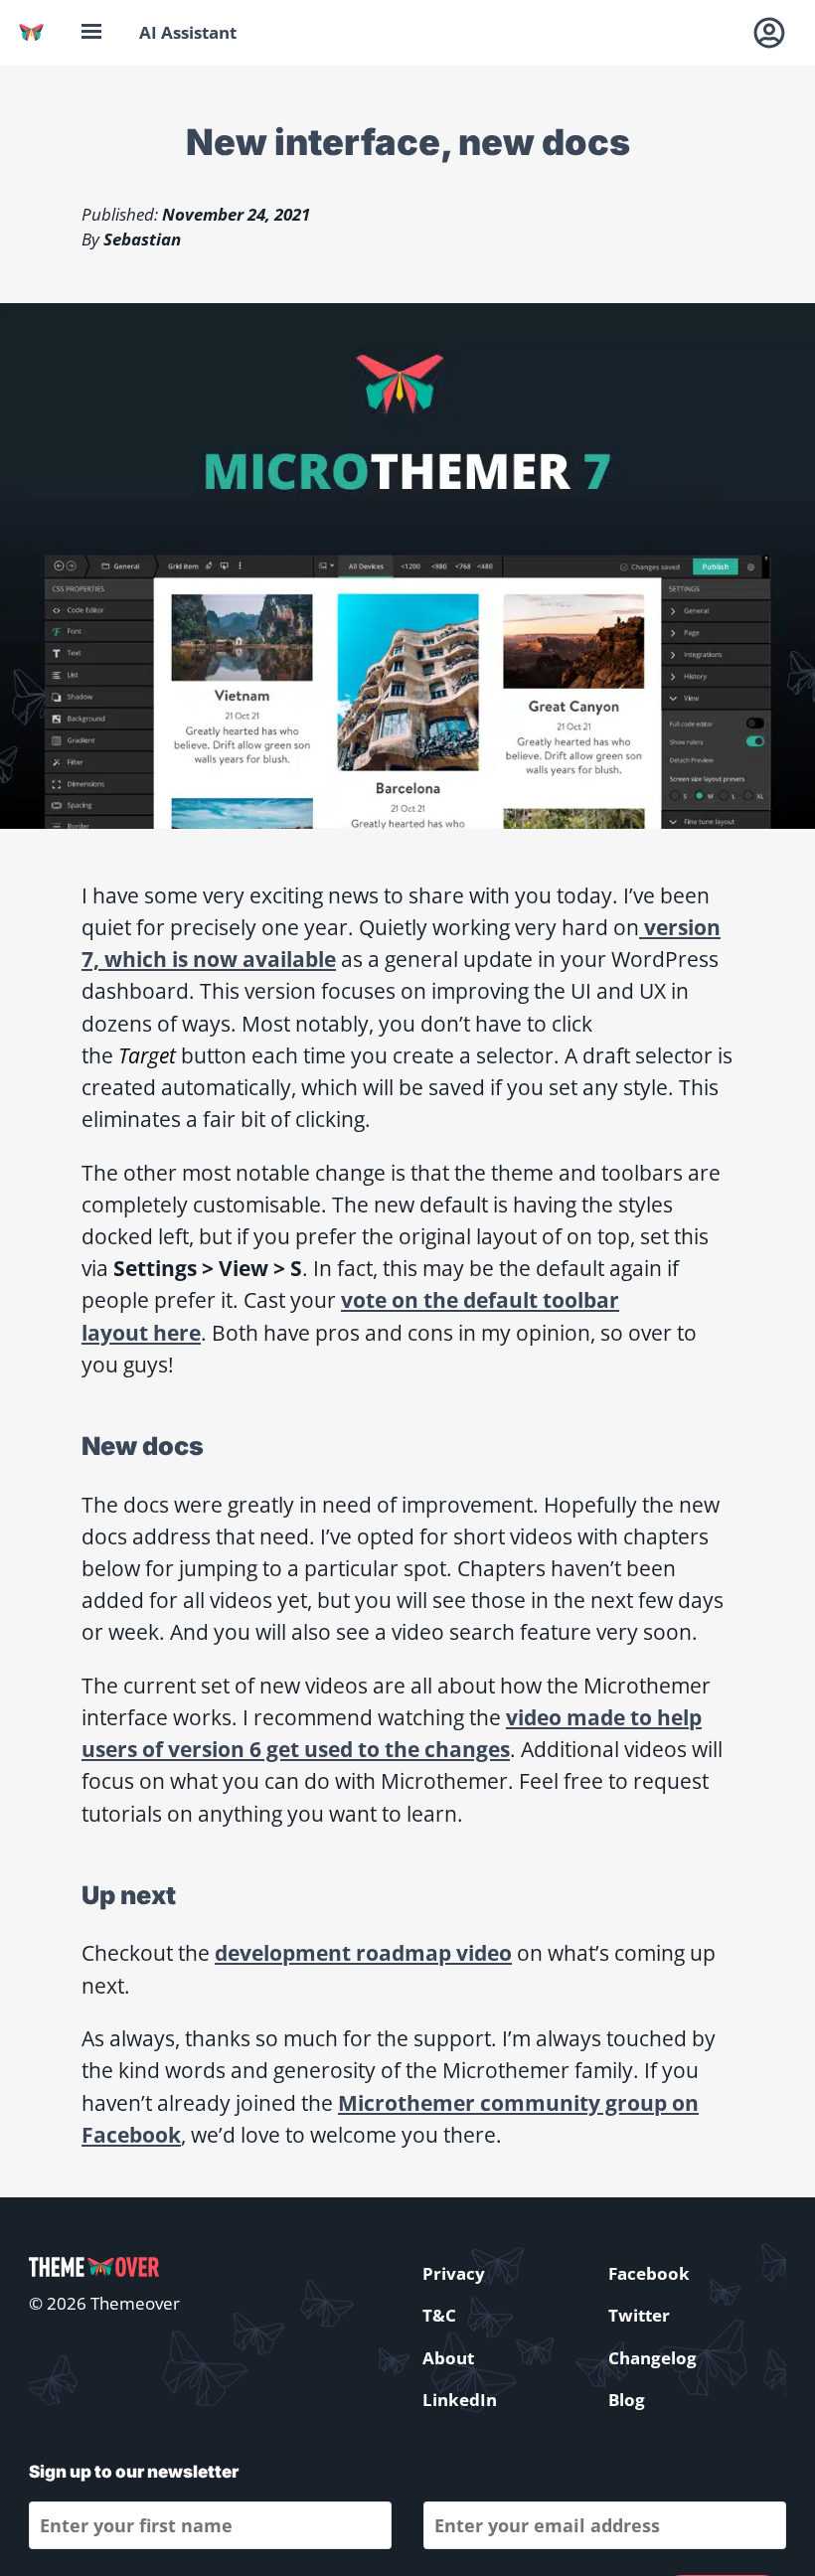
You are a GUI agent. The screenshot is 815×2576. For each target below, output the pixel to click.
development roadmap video (363, 1952)
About (448, 2358)
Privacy (454, 2273)
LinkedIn (460, 2400)
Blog (627, 2400)
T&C (439, 2315)
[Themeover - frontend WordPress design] (31, 32)
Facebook (649, 2273)
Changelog (652, 2358)
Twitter (639, 2315)
